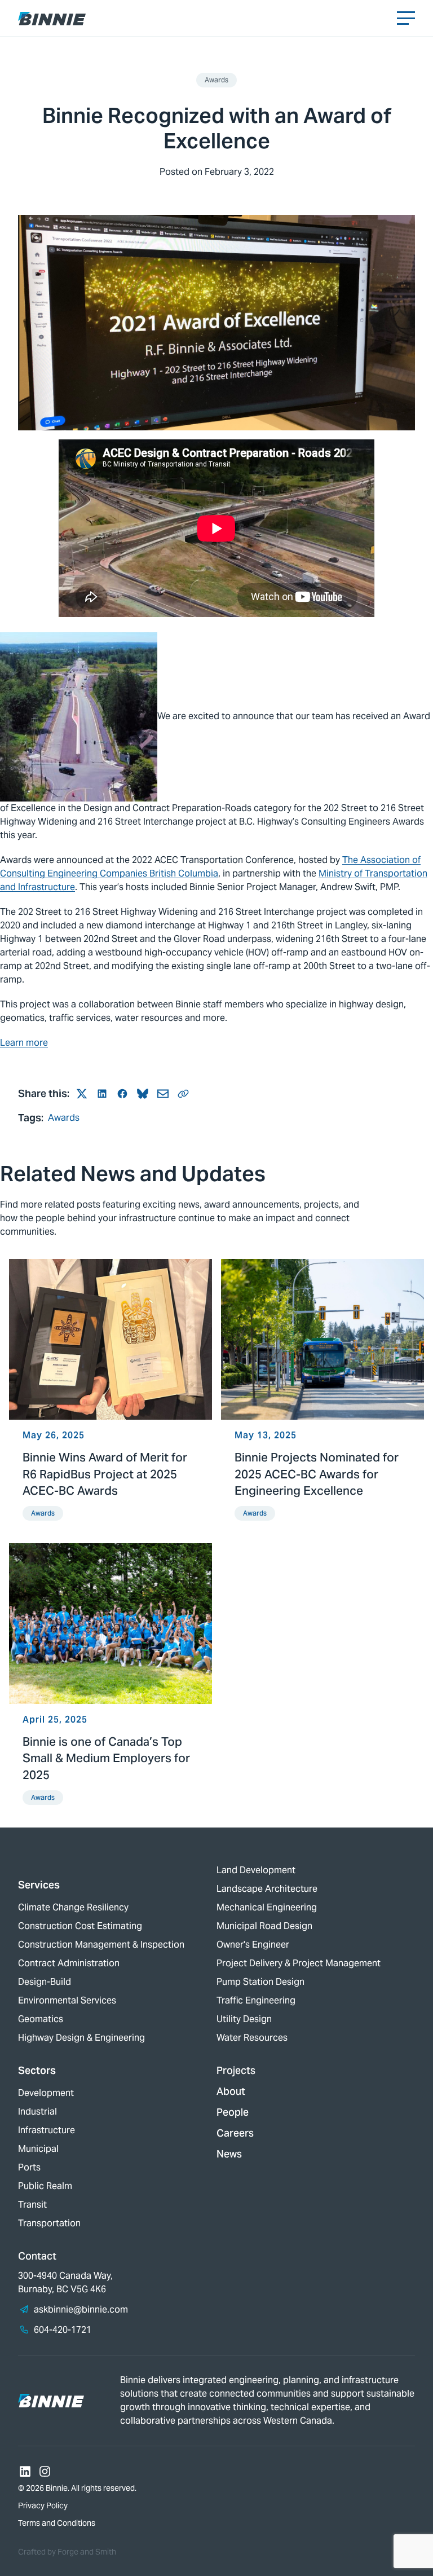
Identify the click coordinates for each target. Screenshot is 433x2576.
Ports (29, 2167)
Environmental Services (67, 2000)
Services (39, 1885)
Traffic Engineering (256, 2000)
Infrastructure (47, 2130)
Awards (216, 80)
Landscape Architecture (267, 1889)
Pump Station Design (260, 1982)
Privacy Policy (43, 2505)
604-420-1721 (63, 2330)
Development (46, 2093)
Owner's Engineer (253, 1945)
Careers (235, 2133)
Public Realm (45, 2186)
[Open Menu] (406, 18)
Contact (37, 2256)
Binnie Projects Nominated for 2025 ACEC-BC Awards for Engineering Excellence (317, 1474)
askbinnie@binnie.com (81, 2309)
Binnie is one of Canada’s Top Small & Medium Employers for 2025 (106, 1758)
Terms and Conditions (57, 2523)
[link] (111, 1397)
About (231, 2091)
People (233, 2112)
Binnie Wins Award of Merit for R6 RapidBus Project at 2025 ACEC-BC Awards (105, 1474)
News (229, 2154)
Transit (32, 2205)
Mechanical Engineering (267, 1907)
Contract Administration (69, 1963)
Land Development (256, 1870)
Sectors (37, 2070)
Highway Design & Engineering (81, 2038)
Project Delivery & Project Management (299, 1963)
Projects (236, 2070)
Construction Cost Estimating (80, 1926)
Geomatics (41, 2019)
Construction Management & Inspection (101, 1945)
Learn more (24, 1043)
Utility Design (244, 2019)
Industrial (37, 2112)
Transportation (49, 2223)
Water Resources (252, 2038)
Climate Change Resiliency (73, 1907)
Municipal (38, 2149)
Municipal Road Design (264, 1926)
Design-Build (45, 1982)
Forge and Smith (87, 2552)
